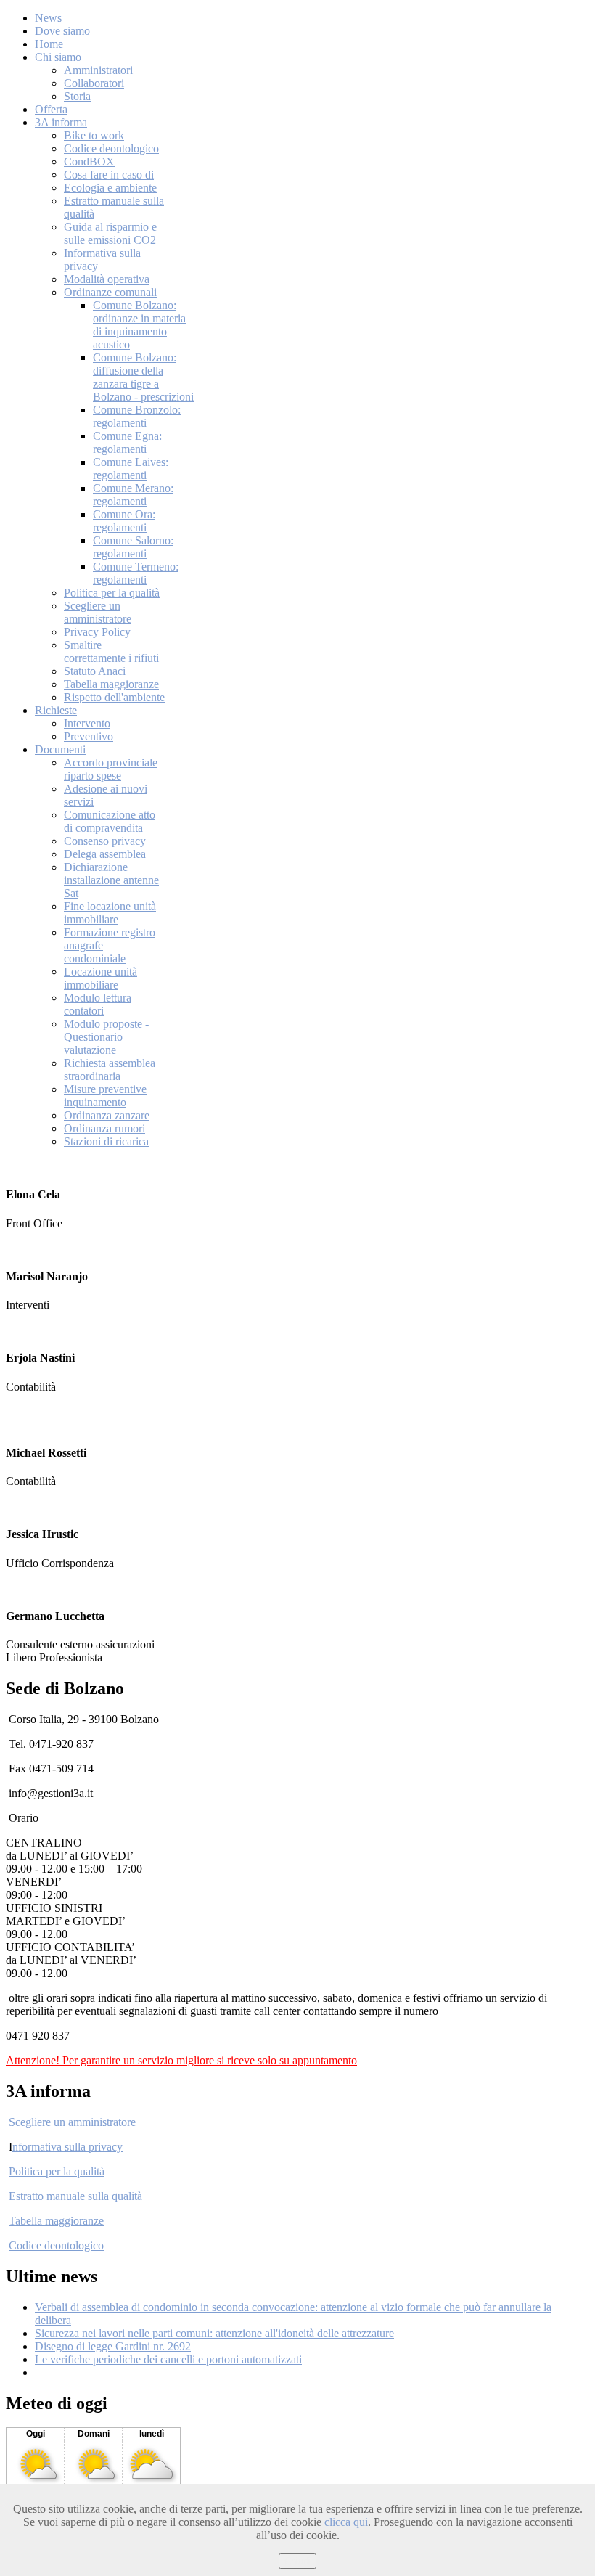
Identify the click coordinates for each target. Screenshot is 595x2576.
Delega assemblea (105, 854)
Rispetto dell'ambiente (114, 697)
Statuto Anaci (95, 671)
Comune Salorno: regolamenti (133, 547)
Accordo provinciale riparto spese (111, 769)
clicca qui (346, 2522)
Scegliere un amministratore (98, 612)
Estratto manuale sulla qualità (75, 2196)
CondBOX (89, 161)
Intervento (87, 723)
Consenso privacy (105, 841)
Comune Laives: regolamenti (131, 469)
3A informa (61, 122)
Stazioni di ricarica (106, 1141)
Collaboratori (94, 83)
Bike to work (94, 135)
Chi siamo (58, 57)
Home (49, 44)
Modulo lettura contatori (98, 1004)
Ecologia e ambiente (110, 188)
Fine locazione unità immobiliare (110, 913)
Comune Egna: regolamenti (127, 442)
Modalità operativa (107, 279)
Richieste (56, 710)
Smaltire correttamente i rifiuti (111, 651)
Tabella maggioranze (111, 684)
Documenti (60, 749)
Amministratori (98, 70)
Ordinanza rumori (104, 1128)
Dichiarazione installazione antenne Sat (111, 880)
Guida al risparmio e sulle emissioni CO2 (110, 233)
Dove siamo (62, 31)
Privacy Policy (97, 632)
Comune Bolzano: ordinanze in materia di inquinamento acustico (139, 325)
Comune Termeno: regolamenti (136, 573)
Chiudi (297, 2561)
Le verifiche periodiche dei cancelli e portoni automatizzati (168, 2359)
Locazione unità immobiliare (100, 978)
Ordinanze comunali (110, 292)
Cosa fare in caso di (109, 175)
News (48, 18)
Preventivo (89, 736)
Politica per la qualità (112, 593)
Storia (77, 96)
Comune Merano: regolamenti (133, 495)
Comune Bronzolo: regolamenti (137, 416)
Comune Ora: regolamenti (124, 521)
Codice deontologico (111, 148)
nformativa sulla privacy (67, 2147)
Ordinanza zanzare (107, 1115)
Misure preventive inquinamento (105, 1096)
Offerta (51, 109)
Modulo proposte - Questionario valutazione (106, 1037)
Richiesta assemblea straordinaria (110, 1070)
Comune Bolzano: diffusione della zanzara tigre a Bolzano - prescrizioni (143, 377)
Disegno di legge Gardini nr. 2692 (113, 2346)
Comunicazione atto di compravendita (110, 821)
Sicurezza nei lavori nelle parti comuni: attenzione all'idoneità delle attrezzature (214, 2333)
